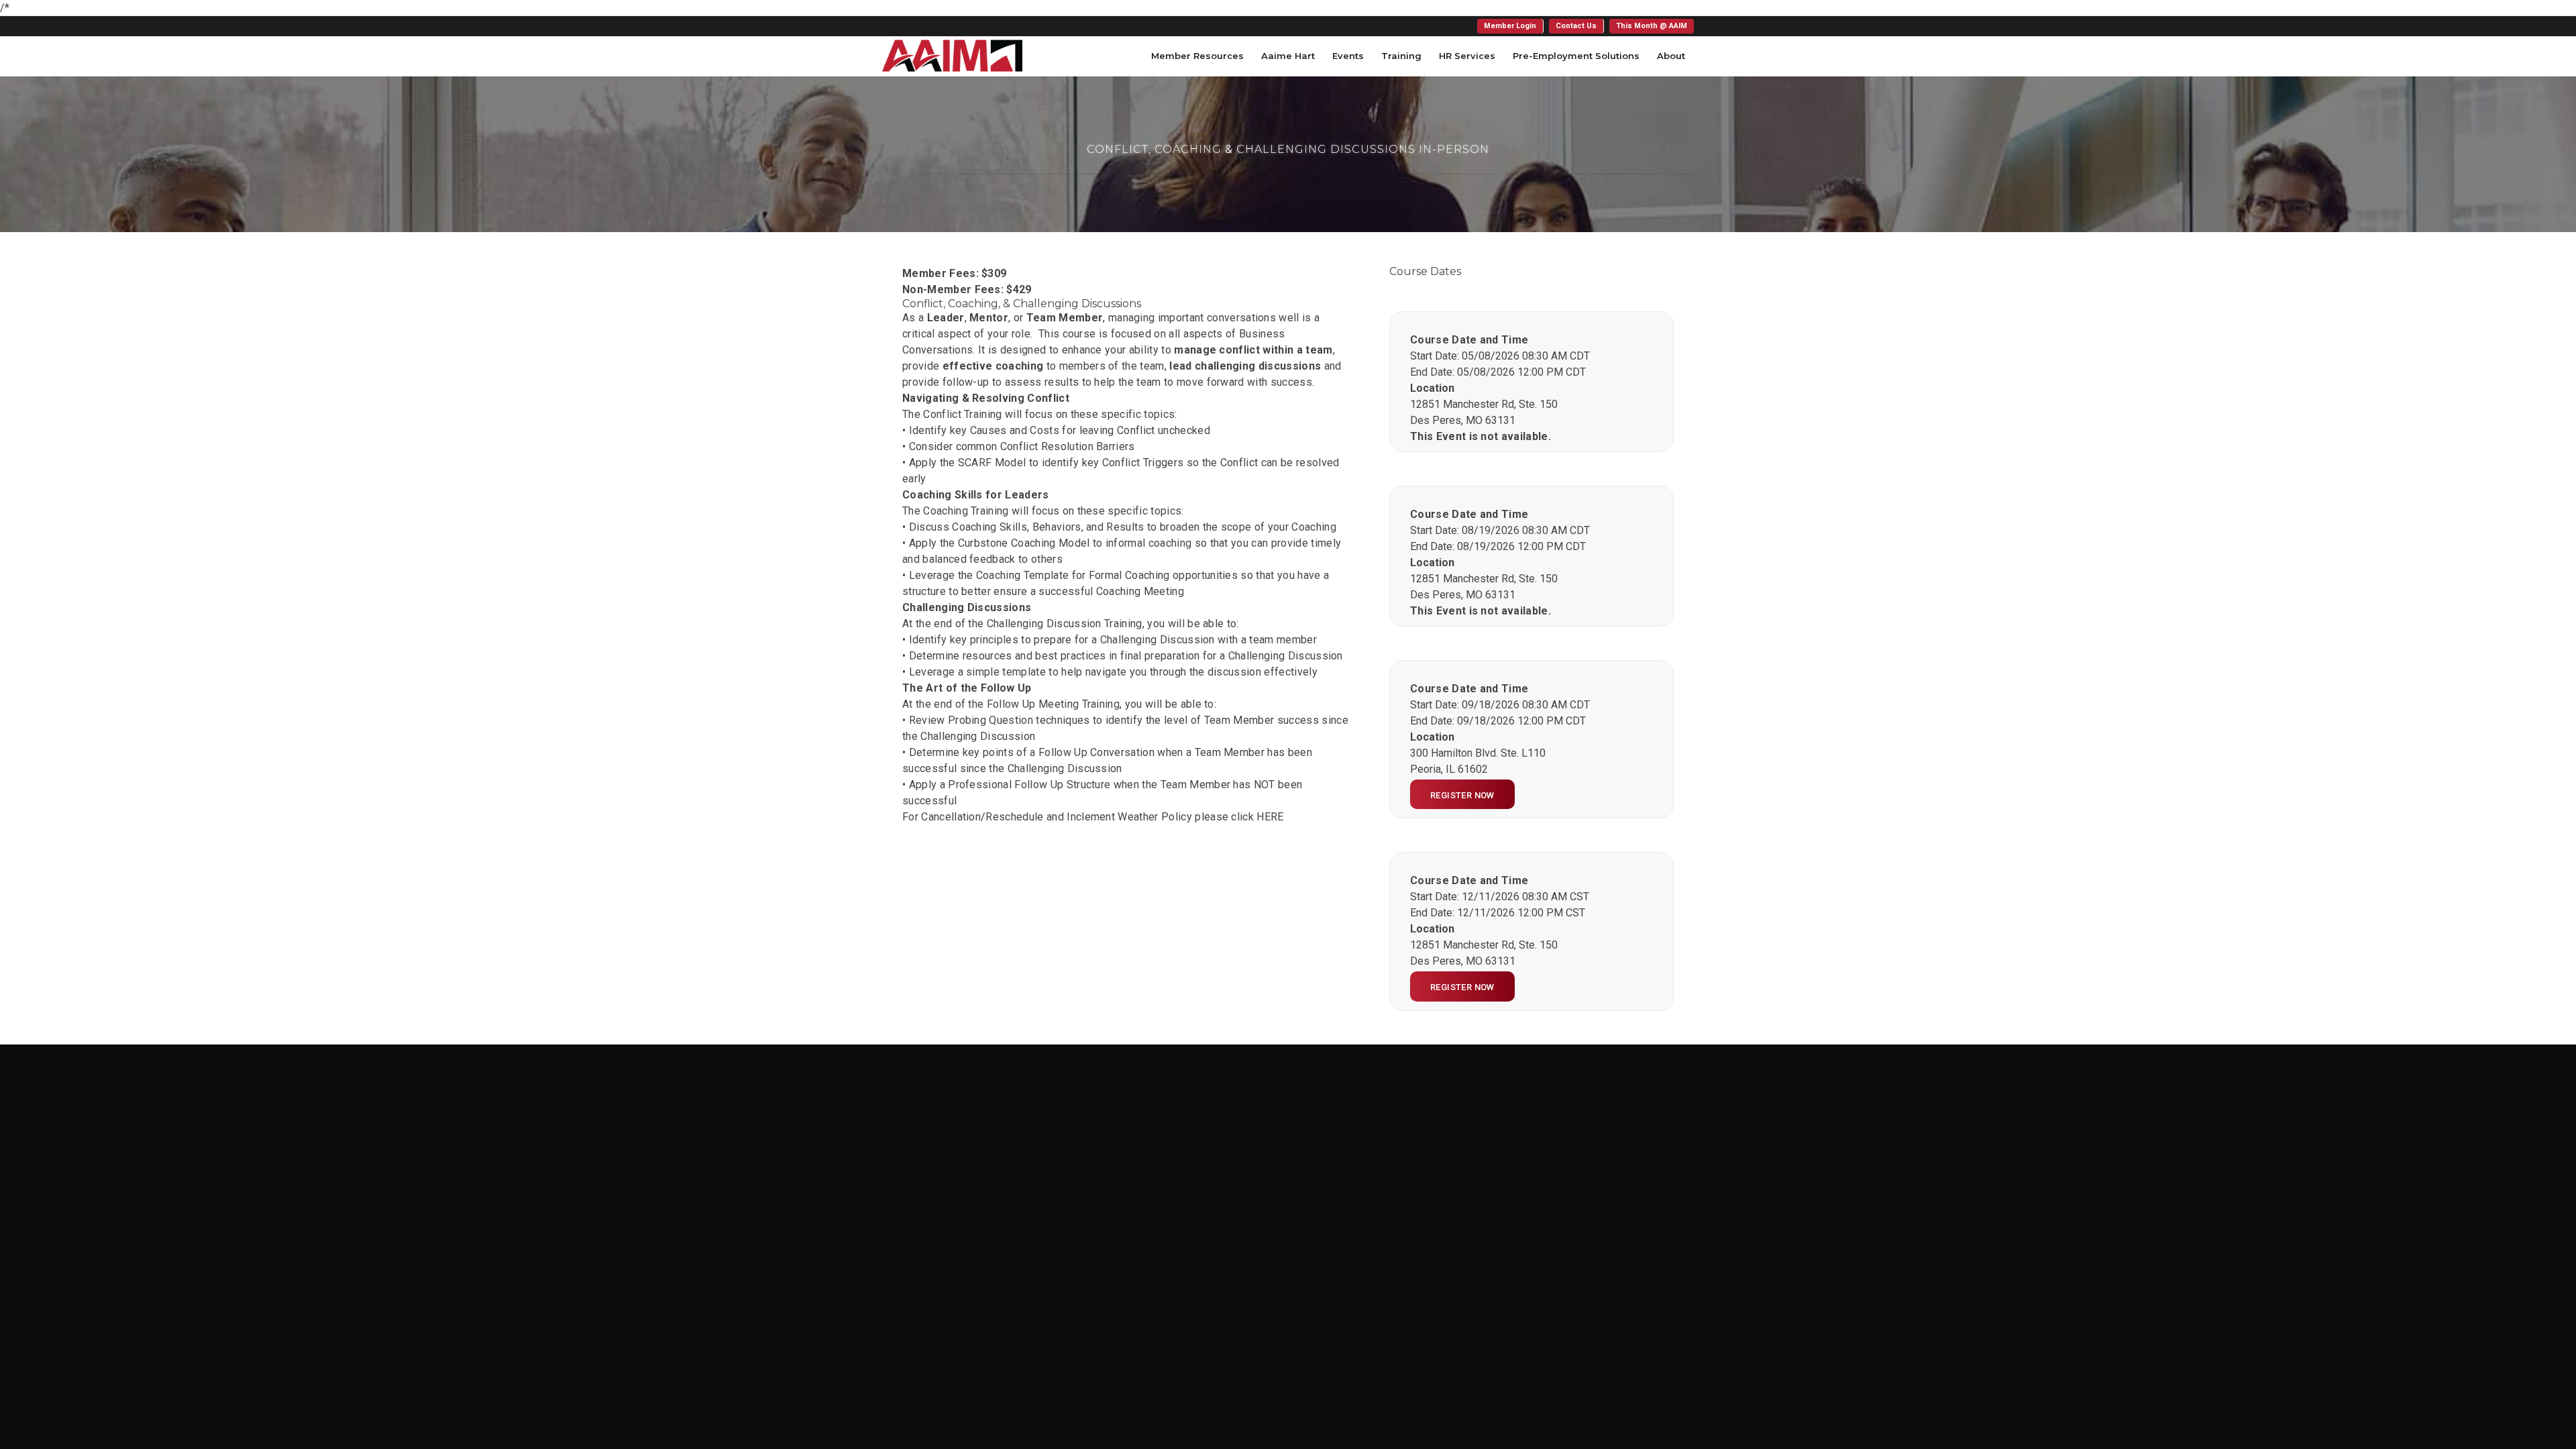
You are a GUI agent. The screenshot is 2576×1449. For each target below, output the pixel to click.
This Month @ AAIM (1652, 26)
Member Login (1510, 26)
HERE (1270, 817)
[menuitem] (1510, 26)
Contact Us (1576, 26)
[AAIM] (952, 56)
